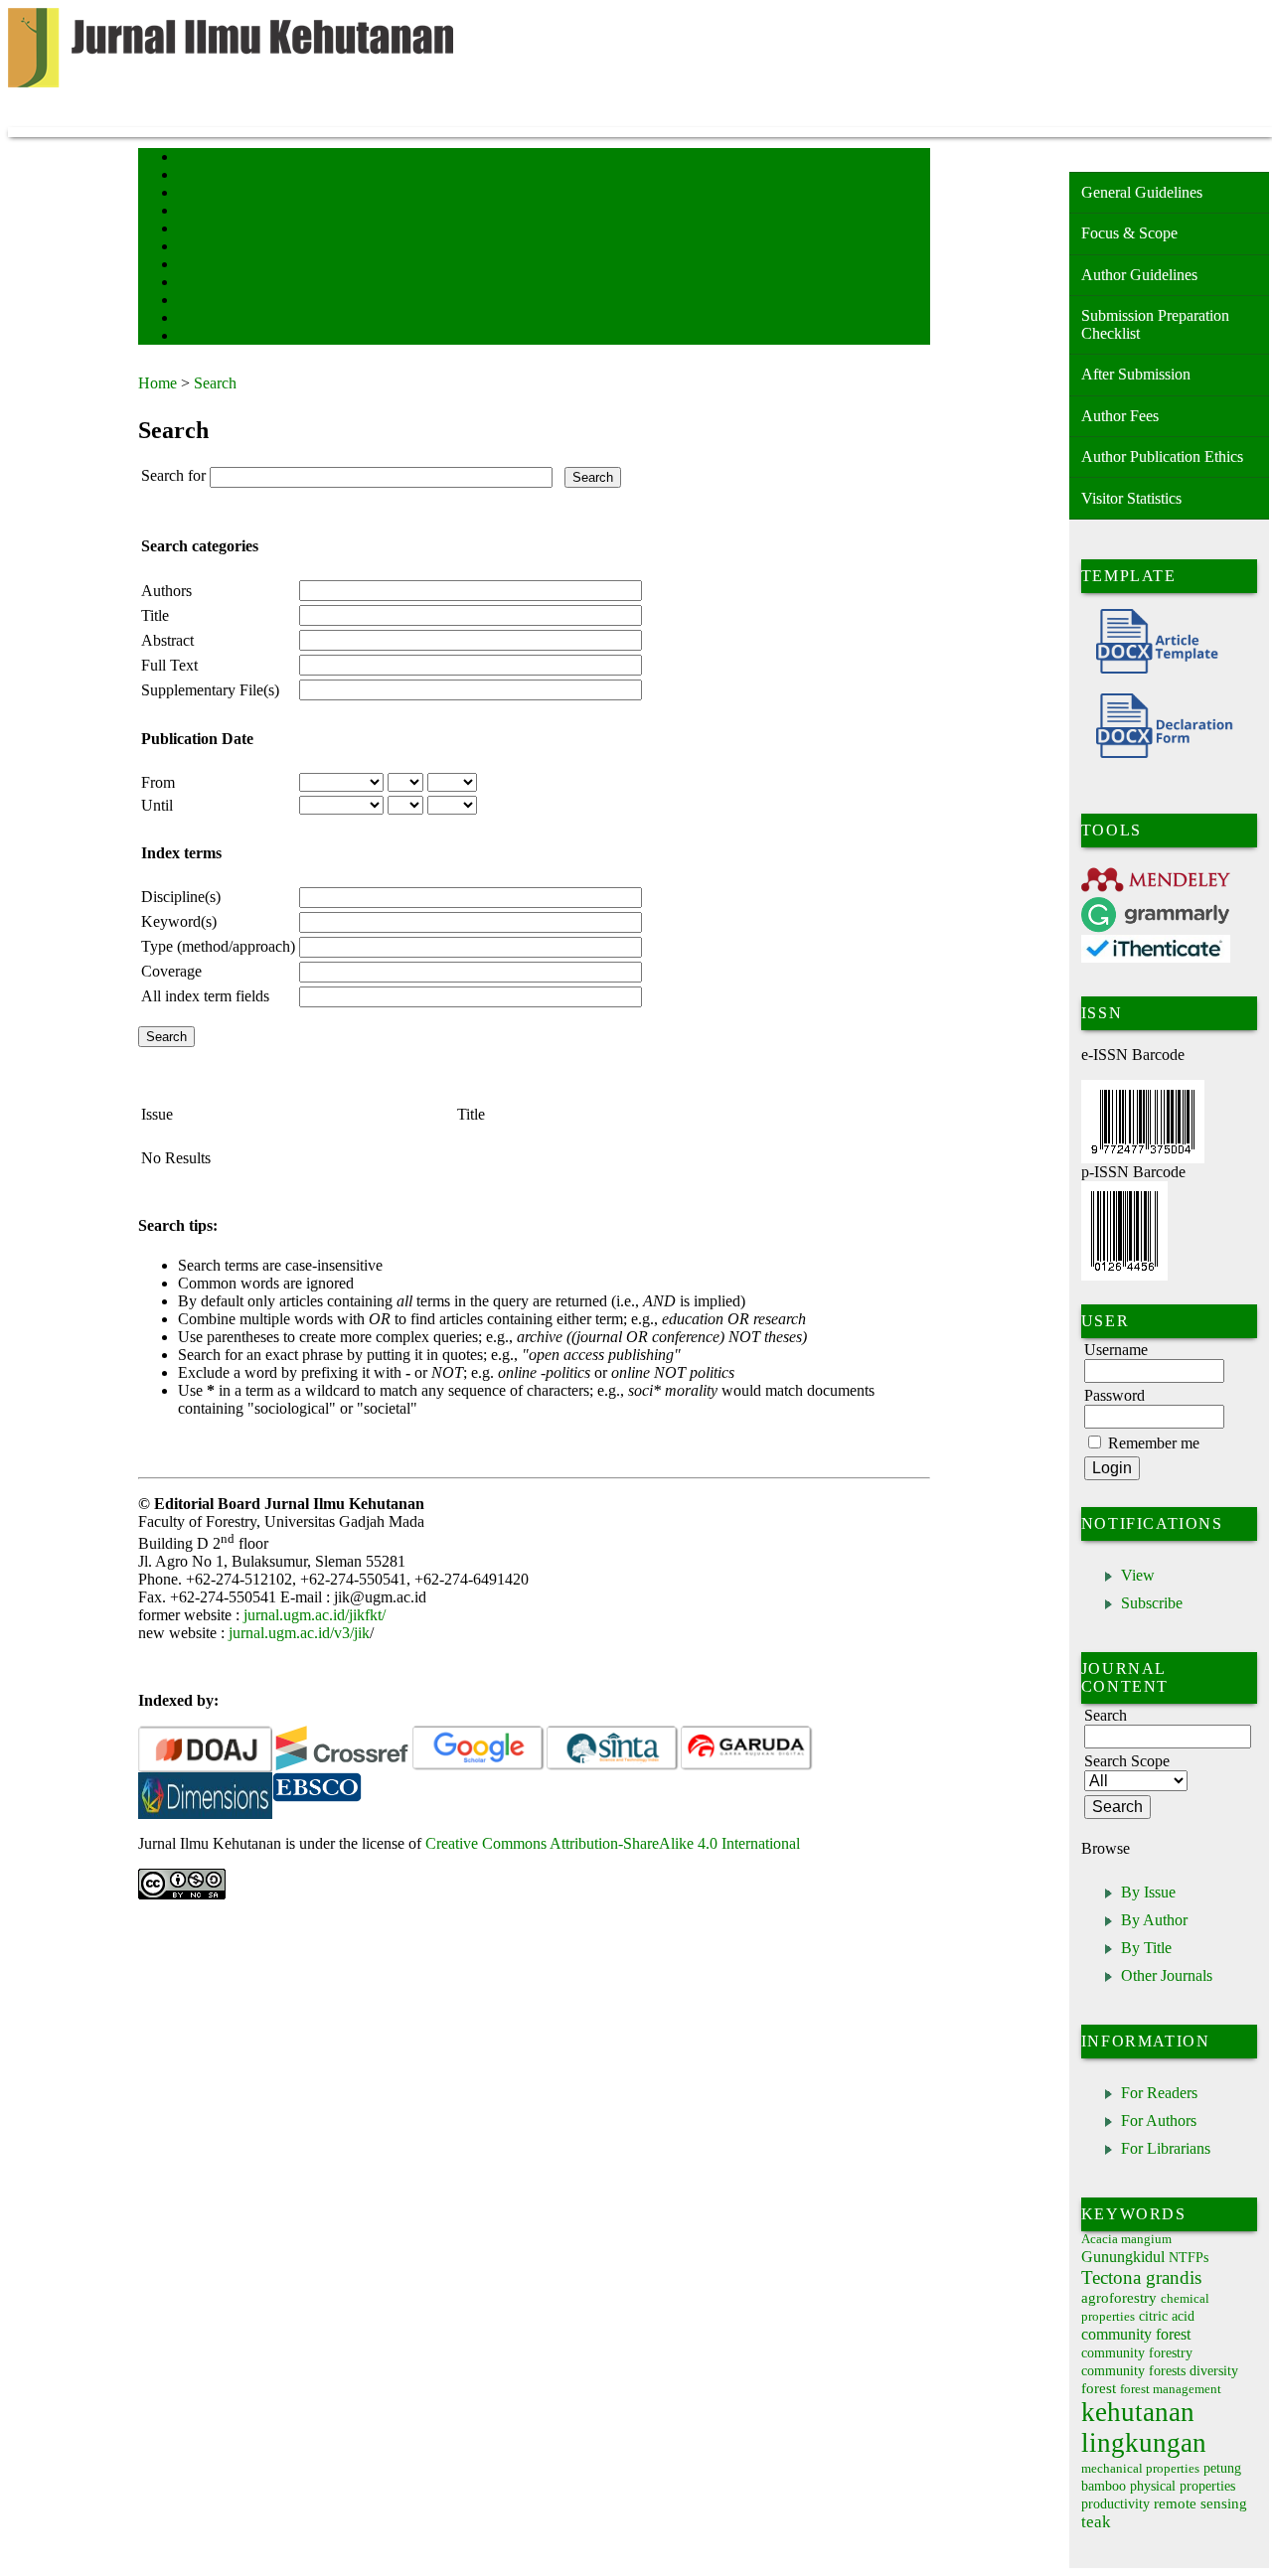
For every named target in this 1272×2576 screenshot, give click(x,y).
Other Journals (1167, 1975)
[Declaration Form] (1157, 753)
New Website (207, 337)
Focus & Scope (1129, 233)
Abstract (167, 640)
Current (195, 230)
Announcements (213, 266)
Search (192, 212)
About (192, 176)
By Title (1146, 1948)
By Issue (1148, 1892)
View (1138, 1575)
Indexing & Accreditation (234, 302)
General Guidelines (1142, 192)
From (158, 782)
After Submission (1136, 374)
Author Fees (1120, 416)
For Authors (1159, 2121)
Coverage (171, 971)
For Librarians (1166, 2148)
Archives (197, 248)
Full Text (169, 665)
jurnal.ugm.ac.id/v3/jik (299, 1633)
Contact (195, 319)
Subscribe (1152, 1603)
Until (157, 805)
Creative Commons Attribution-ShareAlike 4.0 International (613, 1843)
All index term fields (205, 996)
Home (191, 158)
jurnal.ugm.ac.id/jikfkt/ (315, 1615)
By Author (1154, 1920)
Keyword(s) (179, 921)
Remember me (1154, 1443)
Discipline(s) (181, 897)
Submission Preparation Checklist (1155, 324)
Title (155, 615)
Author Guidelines (1139, 275)
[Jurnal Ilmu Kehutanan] (205, 1797)
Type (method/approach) (218, 946)
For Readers (1159, 2093)
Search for (173, 475)
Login (191, 194)
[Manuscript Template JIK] (1150, 668)
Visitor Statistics (1131, 498)
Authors (166, 591)
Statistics (199, 284)
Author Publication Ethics (1162, 456)
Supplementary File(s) (210, 690)
